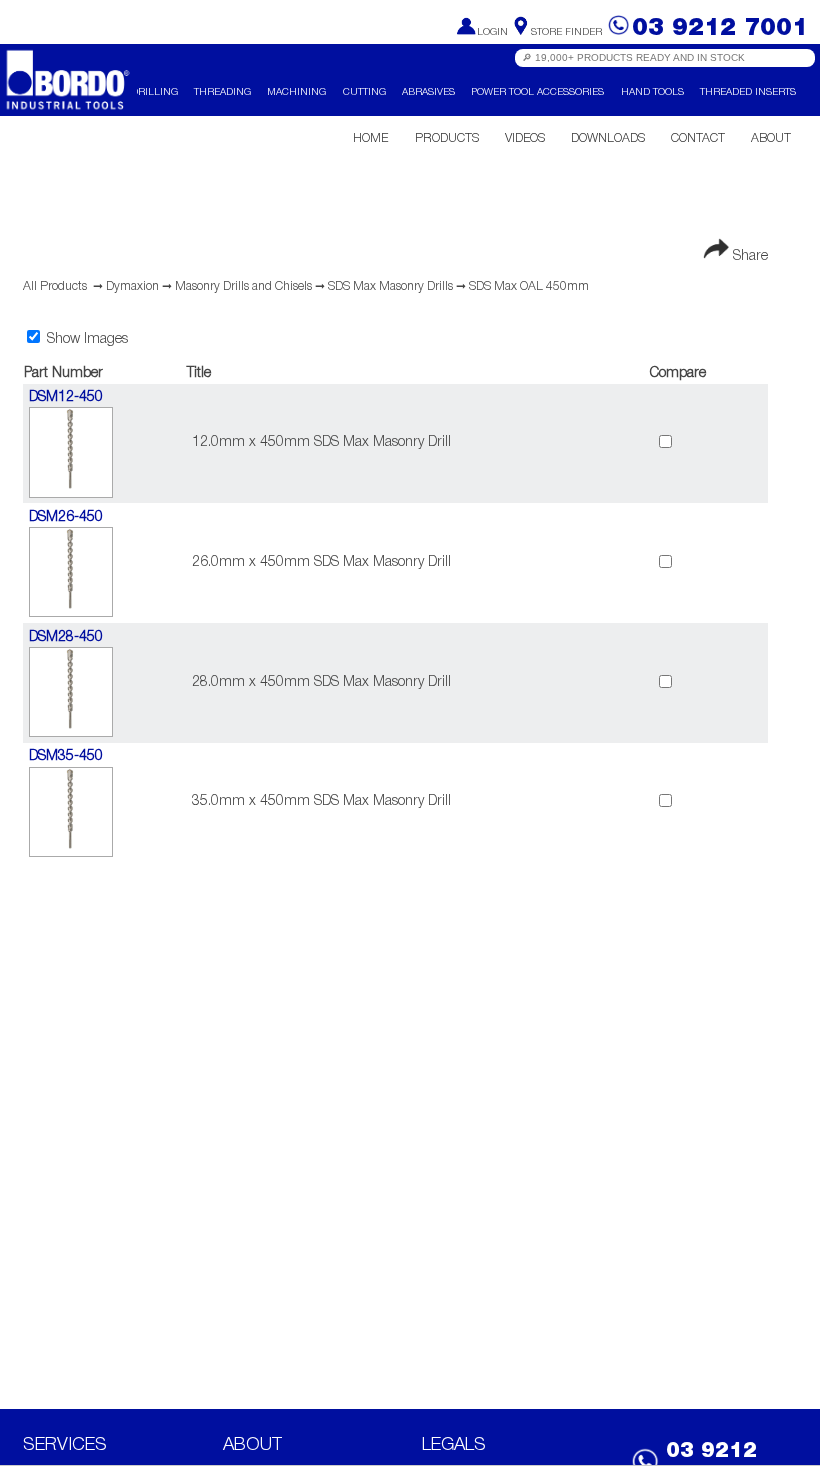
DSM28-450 (66, 637)
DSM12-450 (66, 397)
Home (370, 138)
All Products (55, 286)
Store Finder (566, 32)
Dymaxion (132, 286)
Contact (698, 138)
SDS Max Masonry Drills (390, 286)
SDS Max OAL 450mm (529, 286)
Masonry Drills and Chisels (243, 286)
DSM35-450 (66, 756)
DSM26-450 (66, 517)
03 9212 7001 (720, 28)
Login (492, 32)
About (771, 138)
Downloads (608, 138)
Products (447, 138)
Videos (525, 138)
